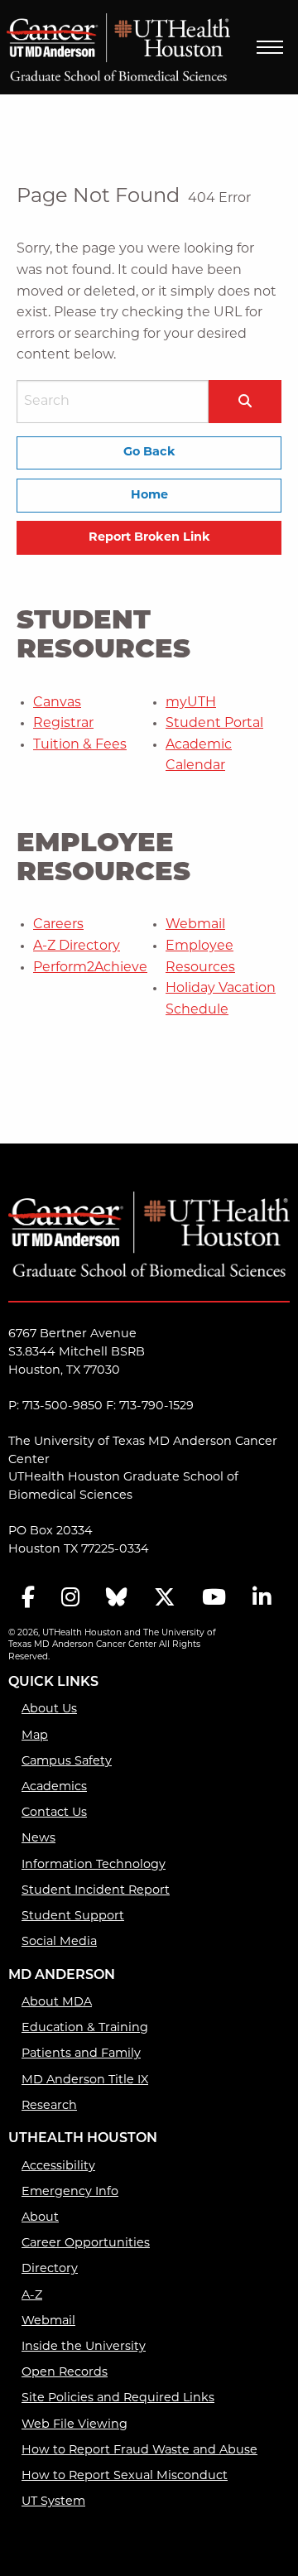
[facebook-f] (28, 1599)
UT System (53, 2502)
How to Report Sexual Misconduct (125, 2476)
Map (35, 1736)
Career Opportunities (86, 2244)
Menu (270, 47)
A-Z (32, 2296)
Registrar (63, 724)
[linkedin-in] (262, 1599)
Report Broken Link (149, 538)
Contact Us (54, 1813)
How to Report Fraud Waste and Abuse (139, 2451)
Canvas (57, 703)
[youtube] (214, 1599)
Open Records (65, 2373)
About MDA (57, 2003)
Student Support (73, 1916)
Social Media (59, 1942)
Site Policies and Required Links (118, 2398)
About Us (49, 1709)
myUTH (191, 703)
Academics (54, 1787)
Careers (58, 925)
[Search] (245, 401)
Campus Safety (67, 1762)
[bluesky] (117, 1599)
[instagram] (70, 1599)
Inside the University (84, 2347)
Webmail (195, 925)
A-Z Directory (77, 946)
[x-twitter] (165, 1599)
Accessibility (58, 2167)
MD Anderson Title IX (85, 2080)
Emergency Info (70, 2192)
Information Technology (94, 1865)
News (38, 1839)
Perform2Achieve (90, 968)
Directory (50, 2269)
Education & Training (85, 2028)
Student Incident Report (96, 1891)
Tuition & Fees (80, 745)
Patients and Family (81, 2054)
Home (149, 496)
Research (49, 2106)
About (40, 2218)
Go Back (149, 453)
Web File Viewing (74, 2425)
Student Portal (214, 724)
